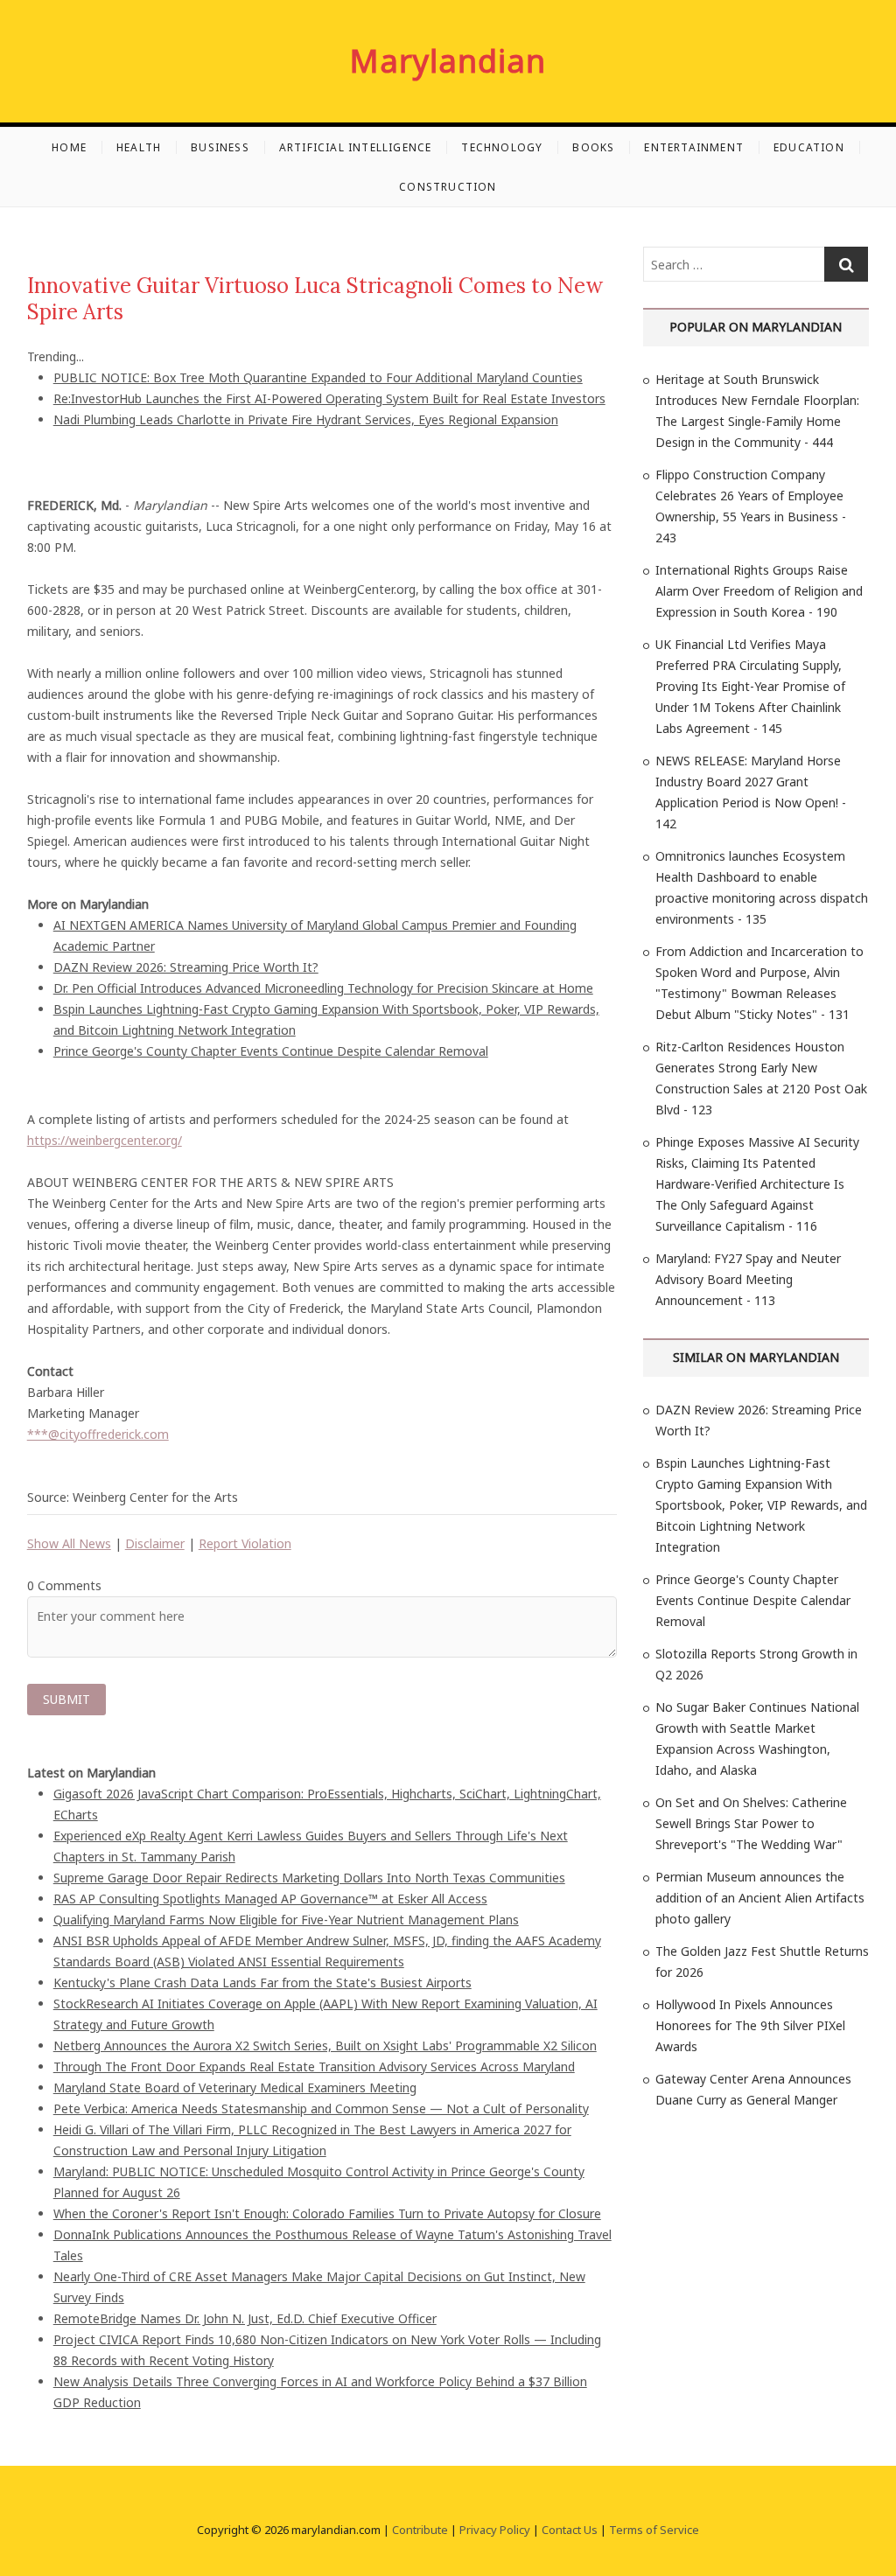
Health (139, 147)
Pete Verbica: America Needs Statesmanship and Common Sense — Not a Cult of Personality (321, 2108)
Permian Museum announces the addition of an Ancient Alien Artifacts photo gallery (760, 1898)
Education (809, 147)
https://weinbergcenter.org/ (105, 1140)
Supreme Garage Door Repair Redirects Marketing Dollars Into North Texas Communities (309, 1878)
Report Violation (245, 1543)
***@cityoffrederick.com (98, 1434)
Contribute (420, 2530)
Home (69, 147)
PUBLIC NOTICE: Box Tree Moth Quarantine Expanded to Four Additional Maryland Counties (318, 377)
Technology (502, 147)
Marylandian (448, 61)
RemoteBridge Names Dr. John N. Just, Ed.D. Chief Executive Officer (245, 2318)
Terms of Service (654, 2530)
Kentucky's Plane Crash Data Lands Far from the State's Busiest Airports (262, 1983)
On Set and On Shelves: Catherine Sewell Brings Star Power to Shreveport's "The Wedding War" (751, 1823)
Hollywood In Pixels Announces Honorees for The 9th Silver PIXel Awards (750, 2025)
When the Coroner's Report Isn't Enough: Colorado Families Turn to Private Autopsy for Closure (327, 2213)
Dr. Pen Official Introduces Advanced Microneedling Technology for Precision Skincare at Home (323, 988)
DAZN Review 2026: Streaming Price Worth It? (186, 967)
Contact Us (570, 2530)
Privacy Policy (495, 2530)
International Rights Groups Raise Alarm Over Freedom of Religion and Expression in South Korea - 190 (759, 591)
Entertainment (694, 147)
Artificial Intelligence (356, 147)
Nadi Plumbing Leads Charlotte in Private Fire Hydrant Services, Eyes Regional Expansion (306, 419)
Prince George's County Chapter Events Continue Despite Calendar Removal (271, 1051)
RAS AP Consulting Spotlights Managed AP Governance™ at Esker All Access (270, 1899)
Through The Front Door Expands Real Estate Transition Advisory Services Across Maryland (314, 2066)
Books (593, 147)
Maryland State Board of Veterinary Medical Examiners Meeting (235, 2087)
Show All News (69, 1543)
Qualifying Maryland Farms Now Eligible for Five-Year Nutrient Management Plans (286, 1920)
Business (220, 147)
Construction (448, 187)
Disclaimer (155, 1543)
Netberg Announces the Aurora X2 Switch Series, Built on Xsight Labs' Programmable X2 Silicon (325, 2045)
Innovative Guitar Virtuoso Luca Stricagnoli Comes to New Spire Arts (315, 299)
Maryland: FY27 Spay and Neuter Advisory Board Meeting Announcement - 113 (748, 1279)
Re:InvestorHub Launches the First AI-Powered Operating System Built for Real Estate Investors (329, 398)
